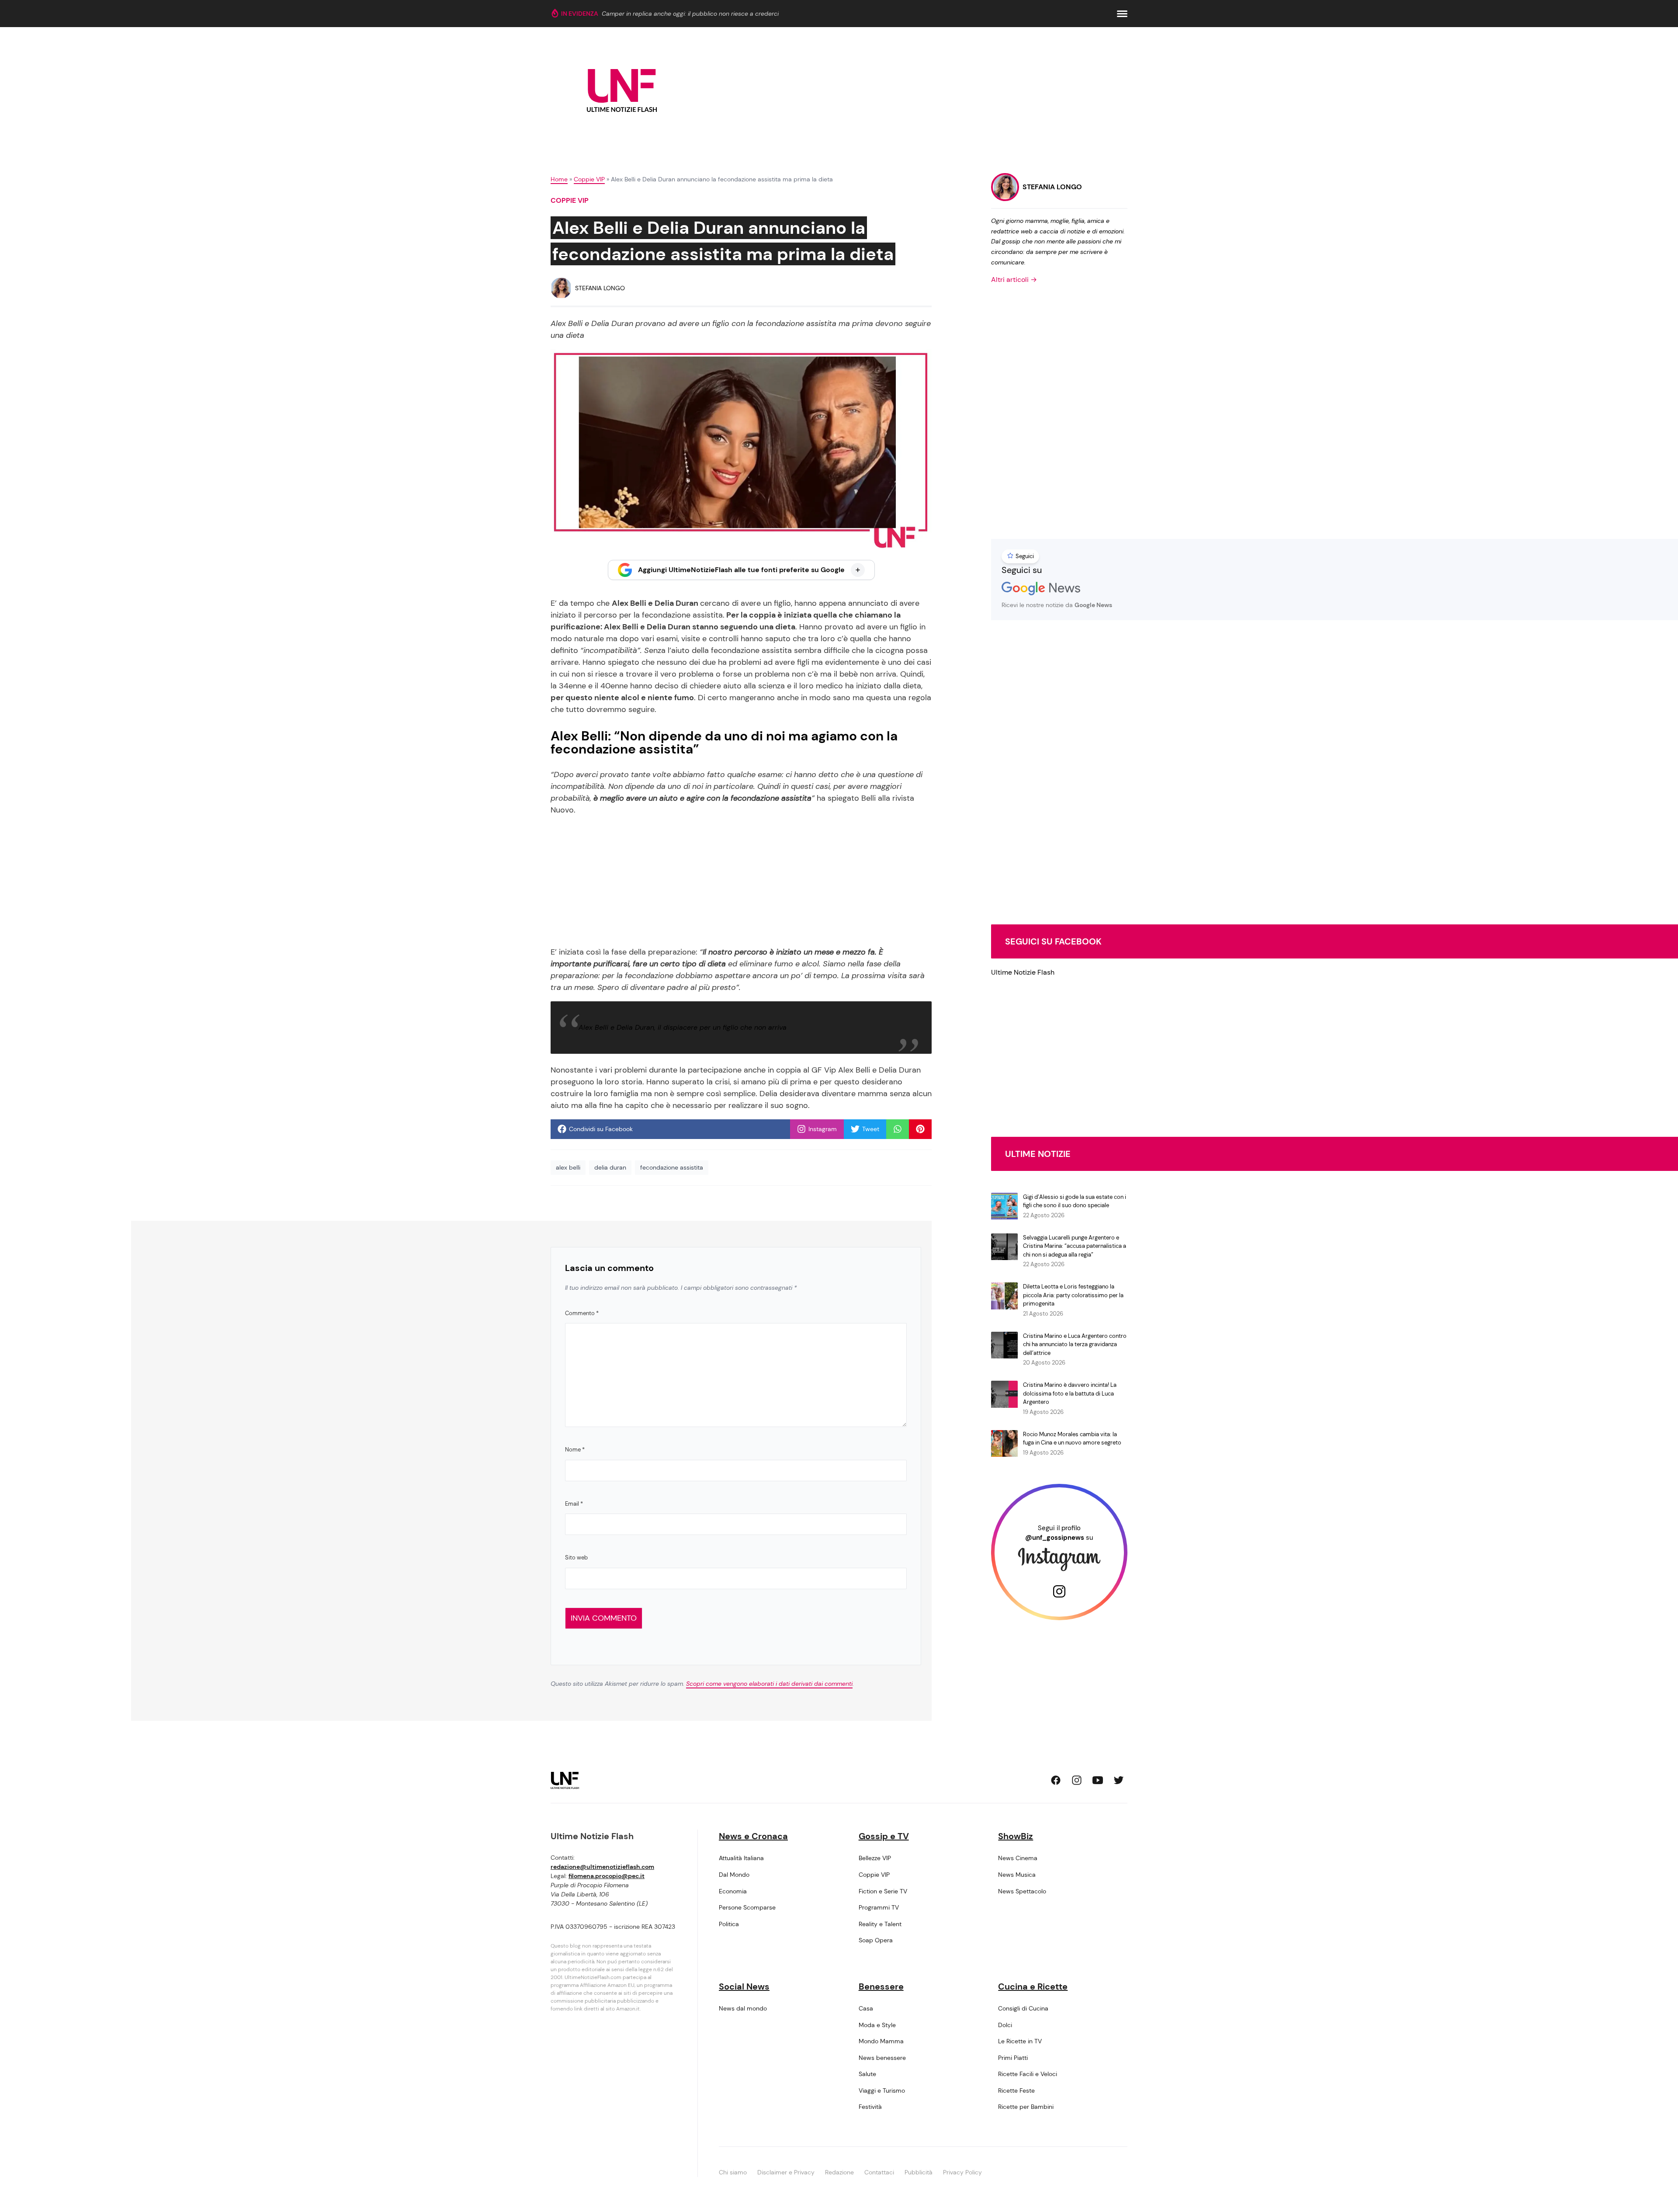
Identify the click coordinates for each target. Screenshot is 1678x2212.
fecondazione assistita (672, 1167)
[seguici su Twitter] (1119, 1780)
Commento (582, 1313)
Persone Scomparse (747, 1907)
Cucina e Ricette (1033, 1986)
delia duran (610, 1167)
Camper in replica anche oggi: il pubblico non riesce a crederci (690, 14)
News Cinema (1018, 1858)
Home (559, 179)
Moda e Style (877, 2025)
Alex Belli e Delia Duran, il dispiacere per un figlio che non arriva (683, 1027)
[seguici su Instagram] (1077, 1780)
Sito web (576, 1557)
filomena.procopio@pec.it (607, 1876)
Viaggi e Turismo (882, 2090)
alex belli (568, 1167)
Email (574, 1504)
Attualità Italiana (741, 1858)
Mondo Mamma (881, 2041)
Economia (733, 1891)
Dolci (1005, 2025)
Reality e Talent (880, 1924)
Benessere (881, 1986)
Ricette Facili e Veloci (1028, 2074)
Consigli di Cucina (1023, 2008)
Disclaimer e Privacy (786, 2172)
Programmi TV (879, 1907)
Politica (729, 1924)
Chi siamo (733, 2172)
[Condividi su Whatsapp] (898, 1129)
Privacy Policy (962, 2172)
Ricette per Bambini (1026, 2107)
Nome (575, 1450)
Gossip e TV (884, 1836)
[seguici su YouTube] (1098, 1780)
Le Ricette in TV (1020, 2041)
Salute (867, 2074)
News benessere (882, 2058)
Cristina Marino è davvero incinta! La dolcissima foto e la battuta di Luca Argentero (1070, 1393)
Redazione (839, 2172)
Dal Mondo (734, 1875)
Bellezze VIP (875, 1858)
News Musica (1017, 1875)
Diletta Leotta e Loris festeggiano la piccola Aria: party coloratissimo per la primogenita (1073, 1295)
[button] (1122, 14)
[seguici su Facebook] (1056, 1780)
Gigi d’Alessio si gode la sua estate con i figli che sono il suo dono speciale (1075, 1201)
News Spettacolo (1022, 1891)
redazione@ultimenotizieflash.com (602, 1867)
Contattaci (879, 2172)
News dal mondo (743, 2008)
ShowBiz (1016, 1836)
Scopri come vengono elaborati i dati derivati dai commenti (769, 1684)
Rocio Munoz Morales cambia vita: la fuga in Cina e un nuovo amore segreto (1072, 1439)
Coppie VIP (589, 179)
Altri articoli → (1014, 280)
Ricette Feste (1016, 2090)
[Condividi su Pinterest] (920, 1129)
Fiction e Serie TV (883, 1891)
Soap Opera (876, 1940)
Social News (744, 1986)
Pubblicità (919, 2172)
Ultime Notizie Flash (1023, 972)
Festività (870, 2107)
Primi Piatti (1013, 2058)
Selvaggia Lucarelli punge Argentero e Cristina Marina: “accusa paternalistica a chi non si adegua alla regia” (1075, 1246)
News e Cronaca (753, 1836)
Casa (866, 2008)
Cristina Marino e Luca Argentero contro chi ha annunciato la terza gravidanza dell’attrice (1075, 1344)
